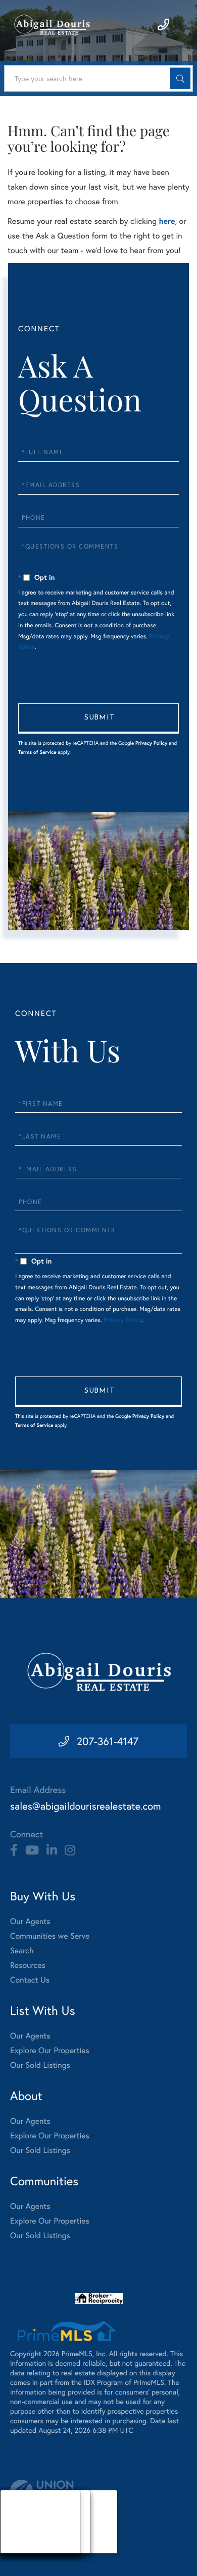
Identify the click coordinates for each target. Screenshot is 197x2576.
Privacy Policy (151, 743)
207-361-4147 (108, 1741)
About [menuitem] (20, 2509)
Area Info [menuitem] (24, 2547)
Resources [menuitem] (28, 1965)
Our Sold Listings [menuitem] (40, 2065)
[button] (180, 78)
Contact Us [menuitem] (30, 1980)
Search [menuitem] (22, 1951)
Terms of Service (37, 752)
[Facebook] (14, 1850)
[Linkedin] (52, 1850)
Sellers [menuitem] (21, 2534)
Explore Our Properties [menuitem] (50, 2050)
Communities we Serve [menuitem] (50, 1936)
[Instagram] (70, 1850)
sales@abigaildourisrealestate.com (86, 1806)
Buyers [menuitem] (21, 2522)
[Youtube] (32, 1850)
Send (98, 718)
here (167, 221)
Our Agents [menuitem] (30, 1921)
